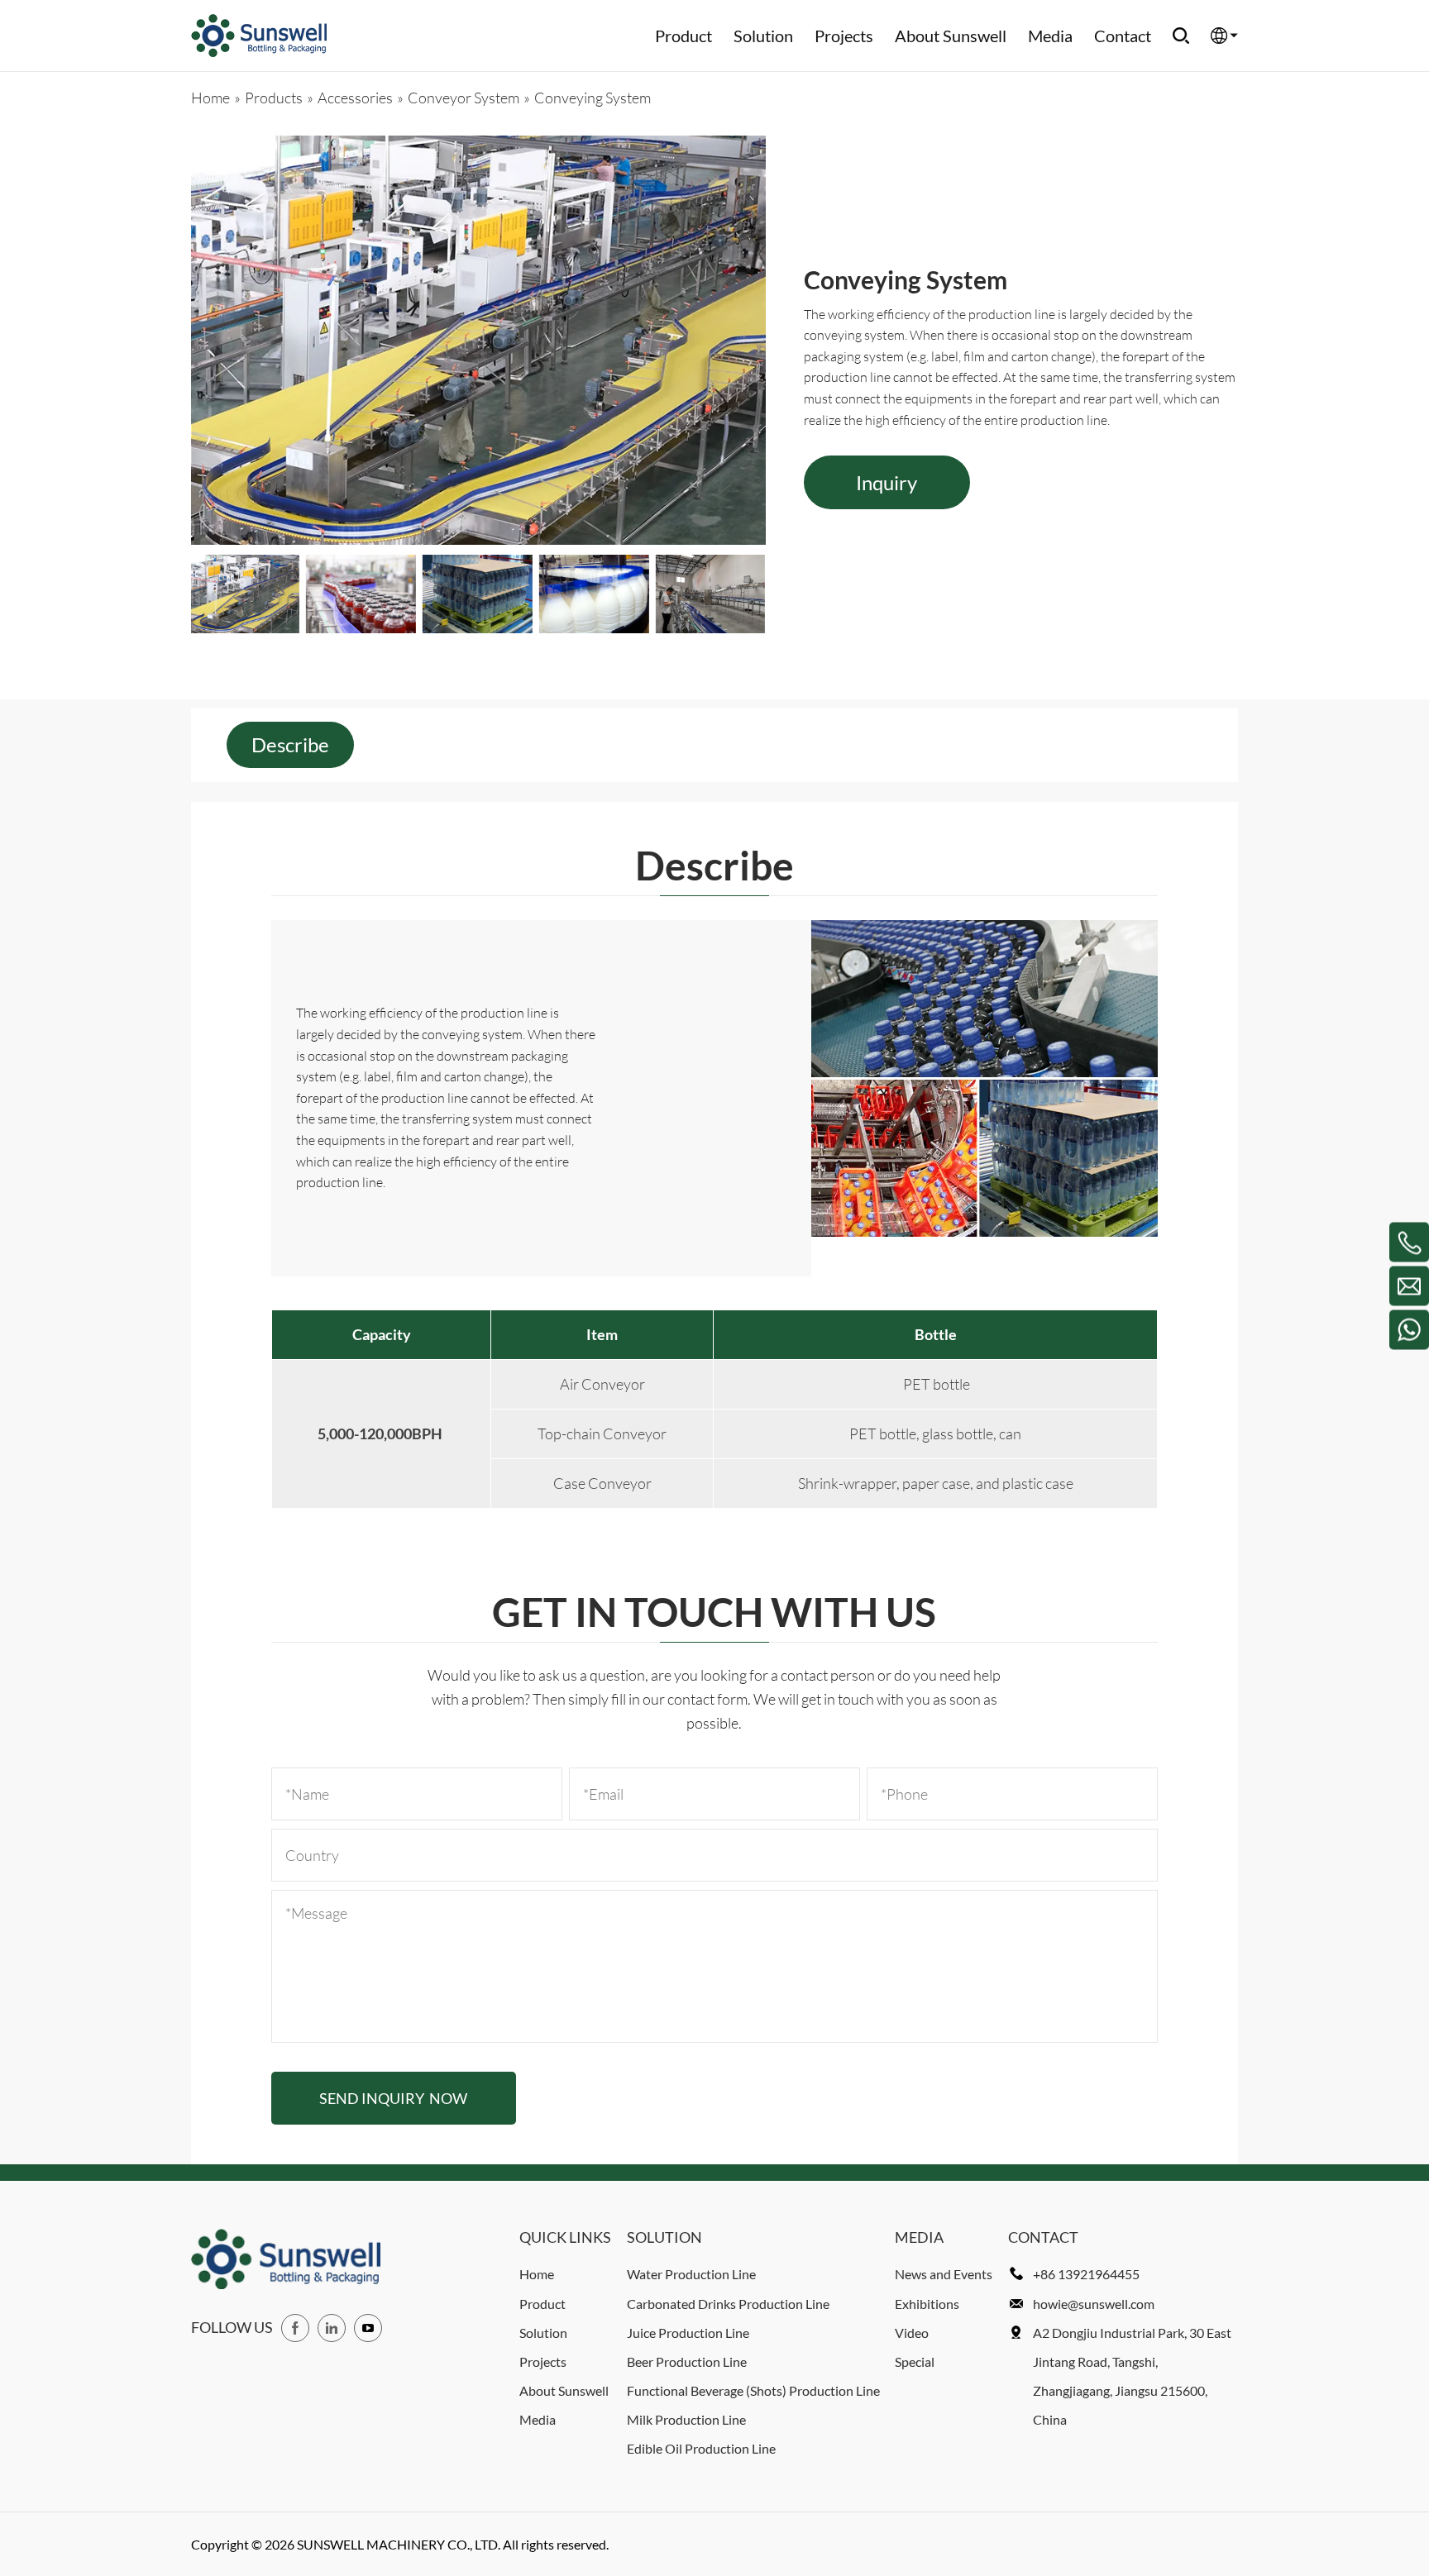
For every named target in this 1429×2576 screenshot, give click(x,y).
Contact (1123, 36)
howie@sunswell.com (1094, 2304)
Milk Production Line (686, 2419)
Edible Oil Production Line (701, 2448)
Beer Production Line (687, 2361)
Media (1050, 36)
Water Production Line (691, 2274)
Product (683, 36)
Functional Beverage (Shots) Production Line (753, 2390)
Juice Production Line (688, 2333)
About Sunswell (951, 36)
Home (537, 2274)
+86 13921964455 (1086, 2274)
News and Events (944, 2274)
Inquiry (887, 482)
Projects (844, 36)
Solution (763, 36)
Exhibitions (927, 2304)
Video (912, 2333)
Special (915, 2361)
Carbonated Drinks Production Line (728, 2304)
